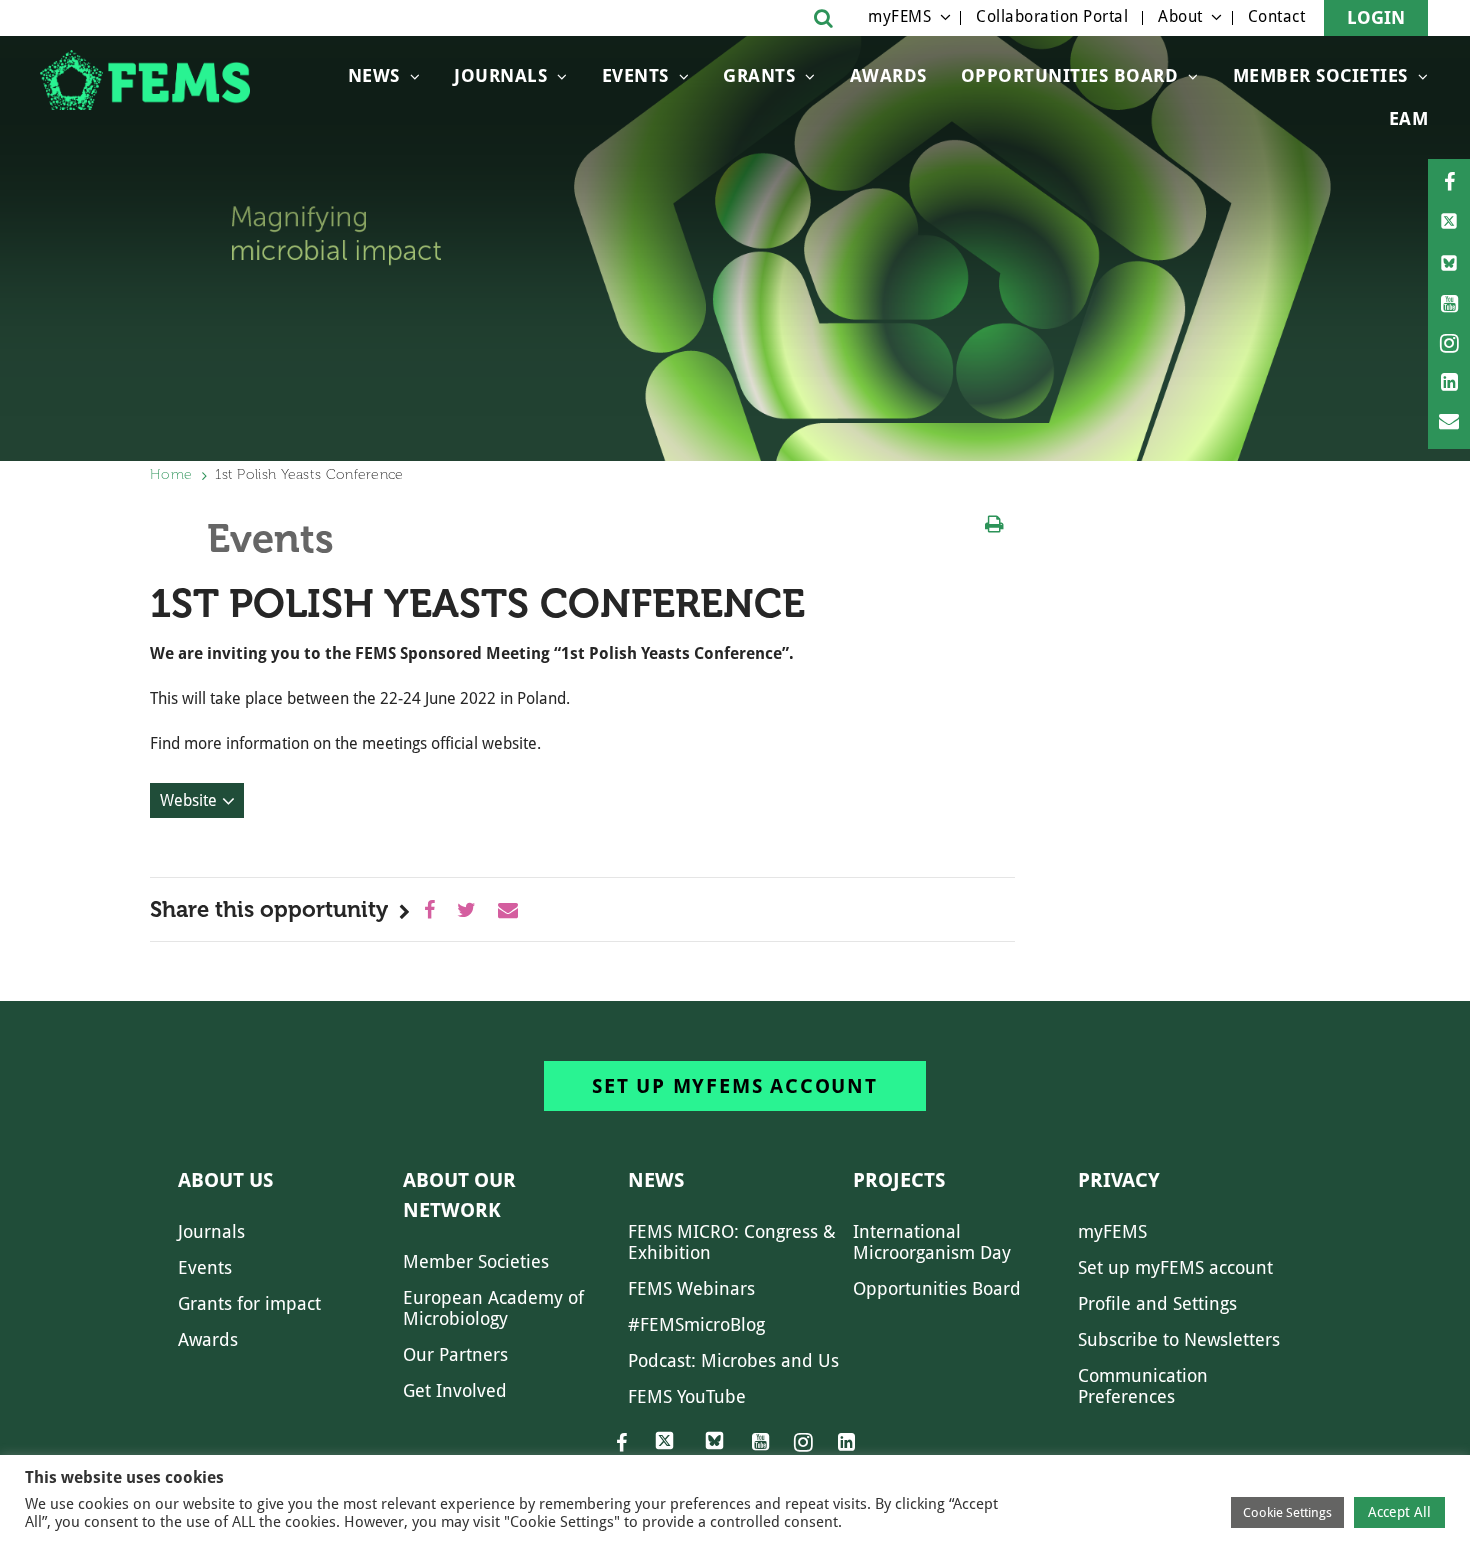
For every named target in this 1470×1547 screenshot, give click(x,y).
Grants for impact (249, 1303)
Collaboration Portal (1052, 16)
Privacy (1119, 1180)
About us (225, 1180)
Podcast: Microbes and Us (733, 1360)
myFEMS (899, 16)
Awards (888, 75)
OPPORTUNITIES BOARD (1070, 75)
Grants (759, 75)
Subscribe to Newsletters (1179, 1339)
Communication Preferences (1143, 1386)
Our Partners (455, 1354)
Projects (899, 1180)
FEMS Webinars (691, 1288)
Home (171, 474)
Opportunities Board (937, 1288)
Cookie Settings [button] (1287, 1512)
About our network (459, 1195)
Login (1376, 17)
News (374, 75)
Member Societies (1320, 75)
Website (188, 800)
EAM (1409, 118)
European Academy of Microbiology (493, 1308)
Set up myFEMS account (735, 1086)
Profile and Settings (1157, 1303)
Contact (1277, 16)
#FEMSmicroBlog (696, 1324)
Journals (500, 75)
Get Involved (455, 1390)
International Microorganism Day (932, 1242)
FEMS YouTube (687, 1396)
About (1180, 16)
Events (635, 75)
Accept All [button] (1399, 1512)
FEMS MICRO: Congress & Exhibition (732, 1242)
